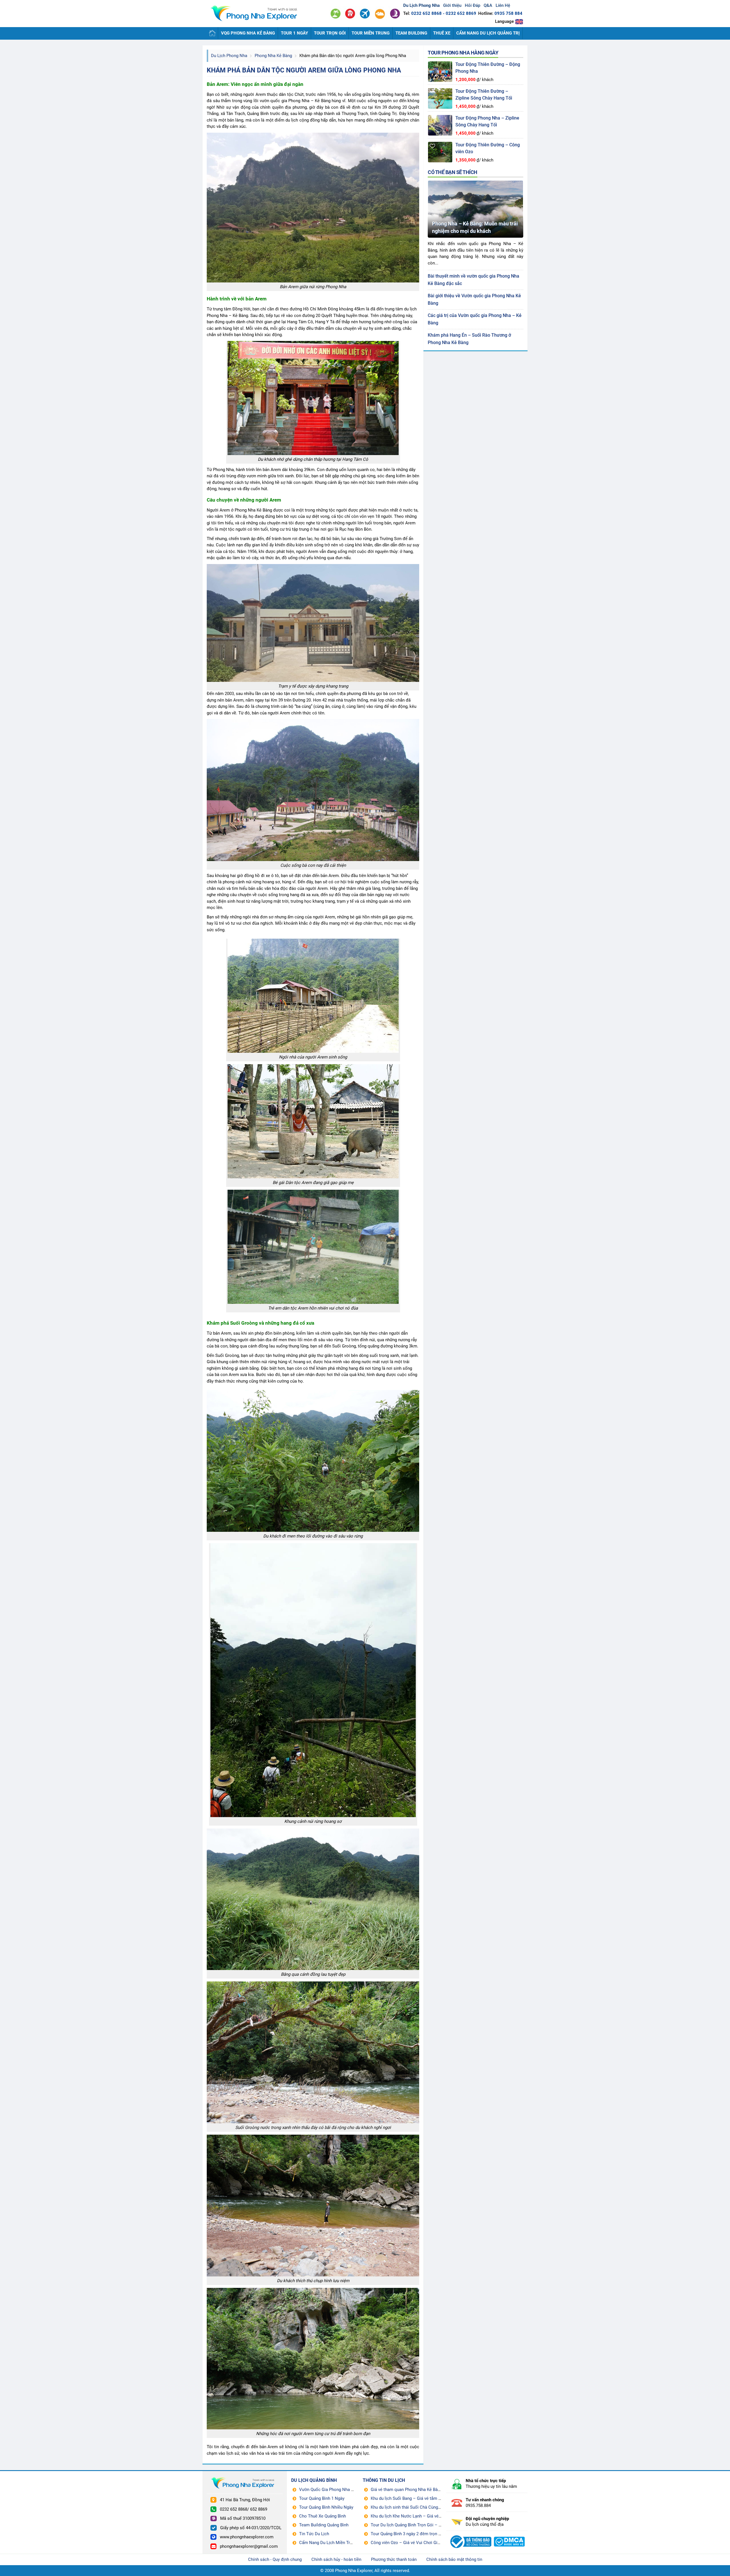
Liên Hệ (503, 5)
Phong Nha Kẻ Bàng (273, 56)
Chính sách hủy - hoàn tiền (336, 2559)
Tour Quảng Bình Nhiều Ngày (326, 2507)
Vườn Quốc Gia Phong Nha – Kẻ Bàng (335, 2490)
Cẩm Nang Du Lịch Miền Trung (328, 2543)
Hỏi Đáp (473, 5)
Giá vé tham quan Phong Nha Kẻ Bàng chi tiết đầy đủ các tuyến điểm (436, 2490)
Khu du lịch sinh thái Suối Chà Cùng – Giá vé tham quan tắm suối (432, 2507)
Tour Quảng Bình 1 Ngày (322, 2498)
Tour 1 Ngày (294, 33)
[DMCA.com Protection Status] (509, 2535)
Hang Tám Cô (300, 322)
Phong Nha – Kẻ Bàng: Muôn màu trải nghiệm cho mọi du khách (475, 227)
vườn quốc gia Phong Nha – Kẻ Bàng (295, 101)
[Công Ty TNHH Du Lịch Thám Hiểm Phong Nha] (470, 2535)
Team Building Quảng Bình (324, 2525)
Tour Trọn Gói (330, 33)
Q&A (488, 5)
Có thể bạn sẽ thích (453, 172)
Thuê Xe (442, 33)
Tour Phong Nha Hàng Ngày (463, 53)
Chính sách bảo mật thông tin (454, 2559)
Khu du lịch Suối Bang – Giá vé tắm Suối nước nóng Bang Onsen (431, 2498)
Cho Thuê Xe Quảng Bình (323, 2516)
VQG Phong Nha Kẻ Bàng (248, 33)
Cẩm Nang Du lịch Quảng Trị (488, 33)
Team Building (411, 33)
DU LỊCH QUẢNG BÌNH (314, 2480)
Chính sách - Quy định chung (275, 2559)
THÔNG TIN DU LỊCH (384, 2480)
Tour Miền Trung (371, 33)
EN (519, 22)
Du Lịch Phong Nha (229, 56)
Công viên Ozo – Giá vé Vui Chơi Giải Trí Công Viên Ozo (423, 2543)
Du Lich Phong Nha (257, 14)
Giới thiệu (452, 5)
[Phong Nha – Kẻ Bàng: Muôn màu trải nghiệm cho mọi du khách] (475, 183)
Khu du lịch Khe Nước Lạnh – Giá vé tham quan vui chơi (423, 2516)
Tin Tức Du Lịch (314, 2534)
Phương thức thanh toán (394, 2559)
